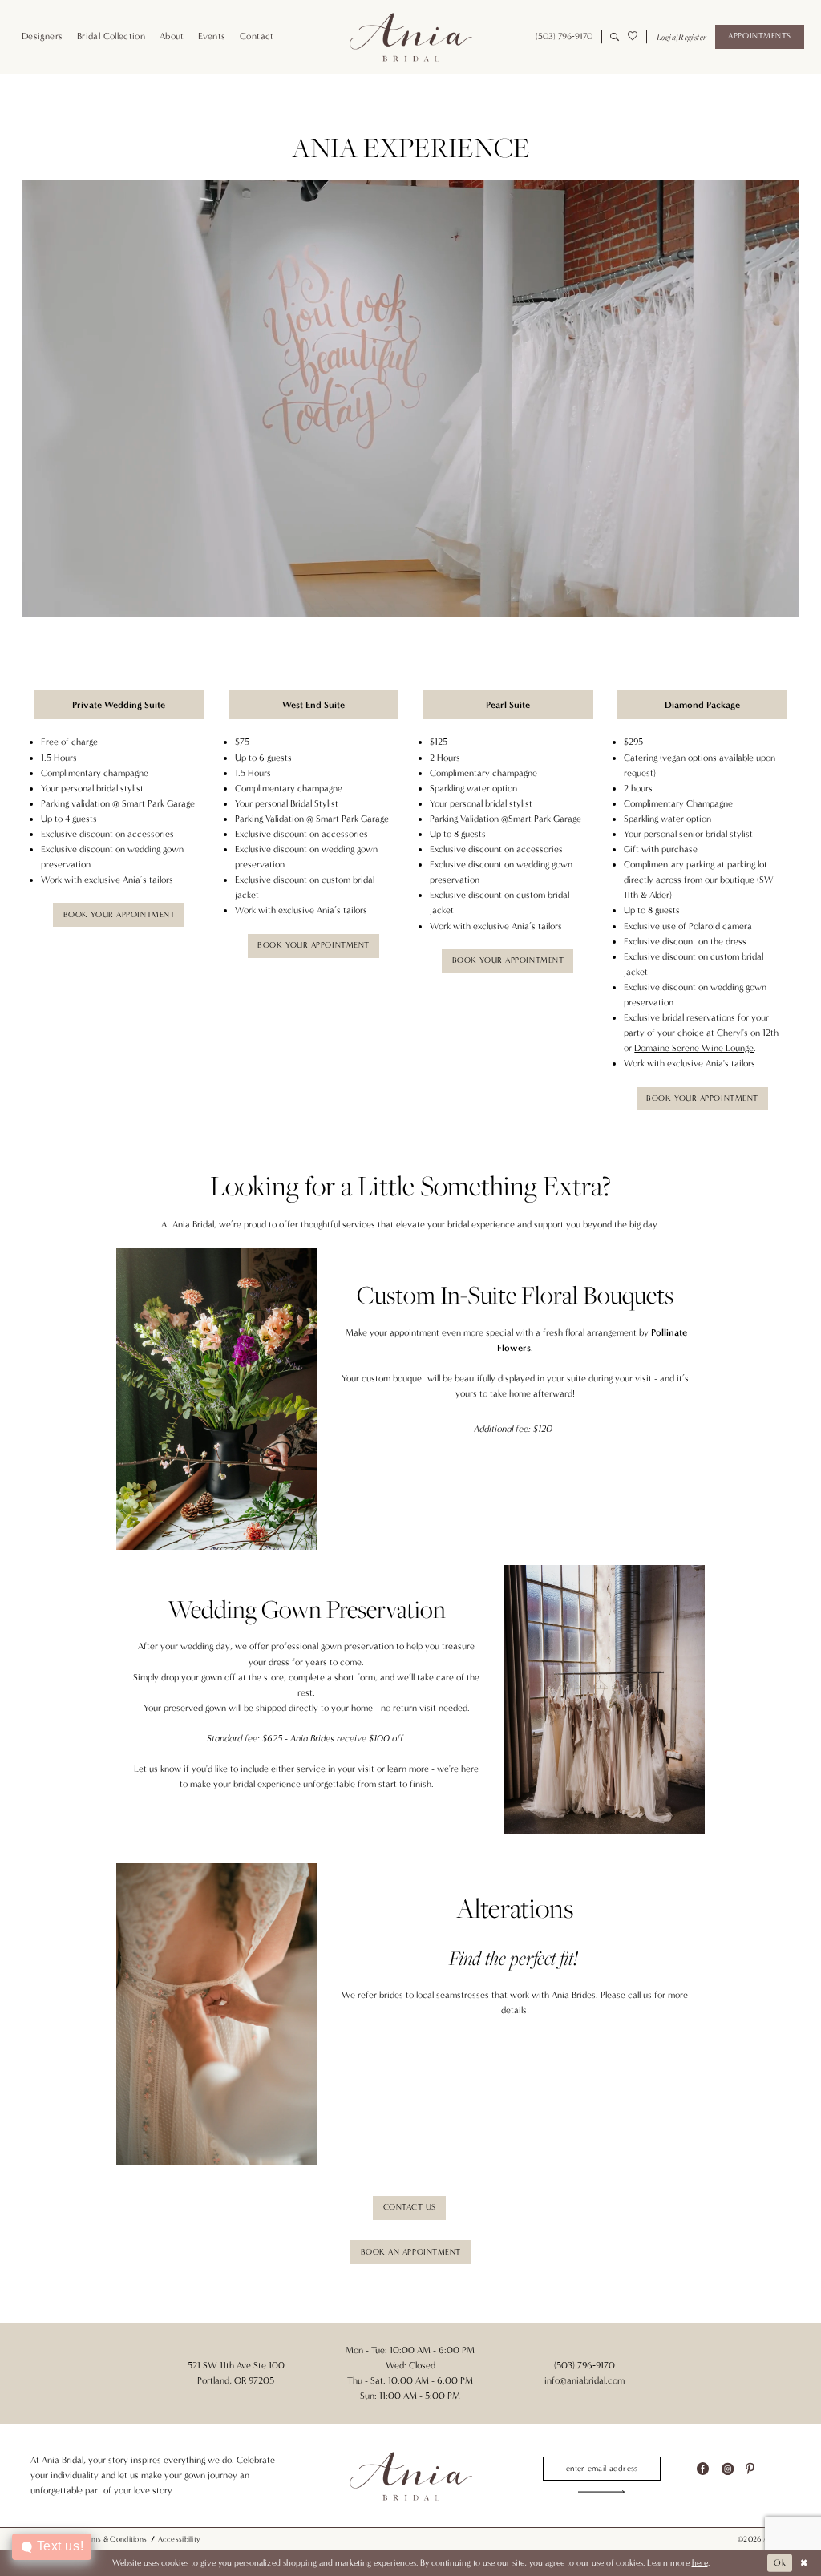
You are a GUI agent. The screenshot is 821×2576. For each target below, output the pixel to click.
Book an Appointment (411, 2252)
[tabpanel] (410, 398)
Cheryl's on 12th (748, 1033)
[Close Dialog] (804, 2563)
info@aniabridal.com (584, 2380)
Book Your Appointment (119, 915)
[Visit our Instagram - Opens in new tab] (728, 2469)
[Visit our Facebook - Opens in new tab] (703, 2469)
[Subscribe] (602, 2492)
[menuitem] (42, 37)
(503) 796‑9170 (584, 2365)
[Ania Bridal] (410, 37)
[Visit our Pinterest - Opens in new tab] (750, 2469)
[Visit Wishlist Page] (633, 37)
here (700, 2563)
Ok (780, 2563)
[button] (681, 37)
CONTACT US (410, 2207)
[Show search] (615, 37)
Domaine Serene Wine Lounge (694, 1048)
